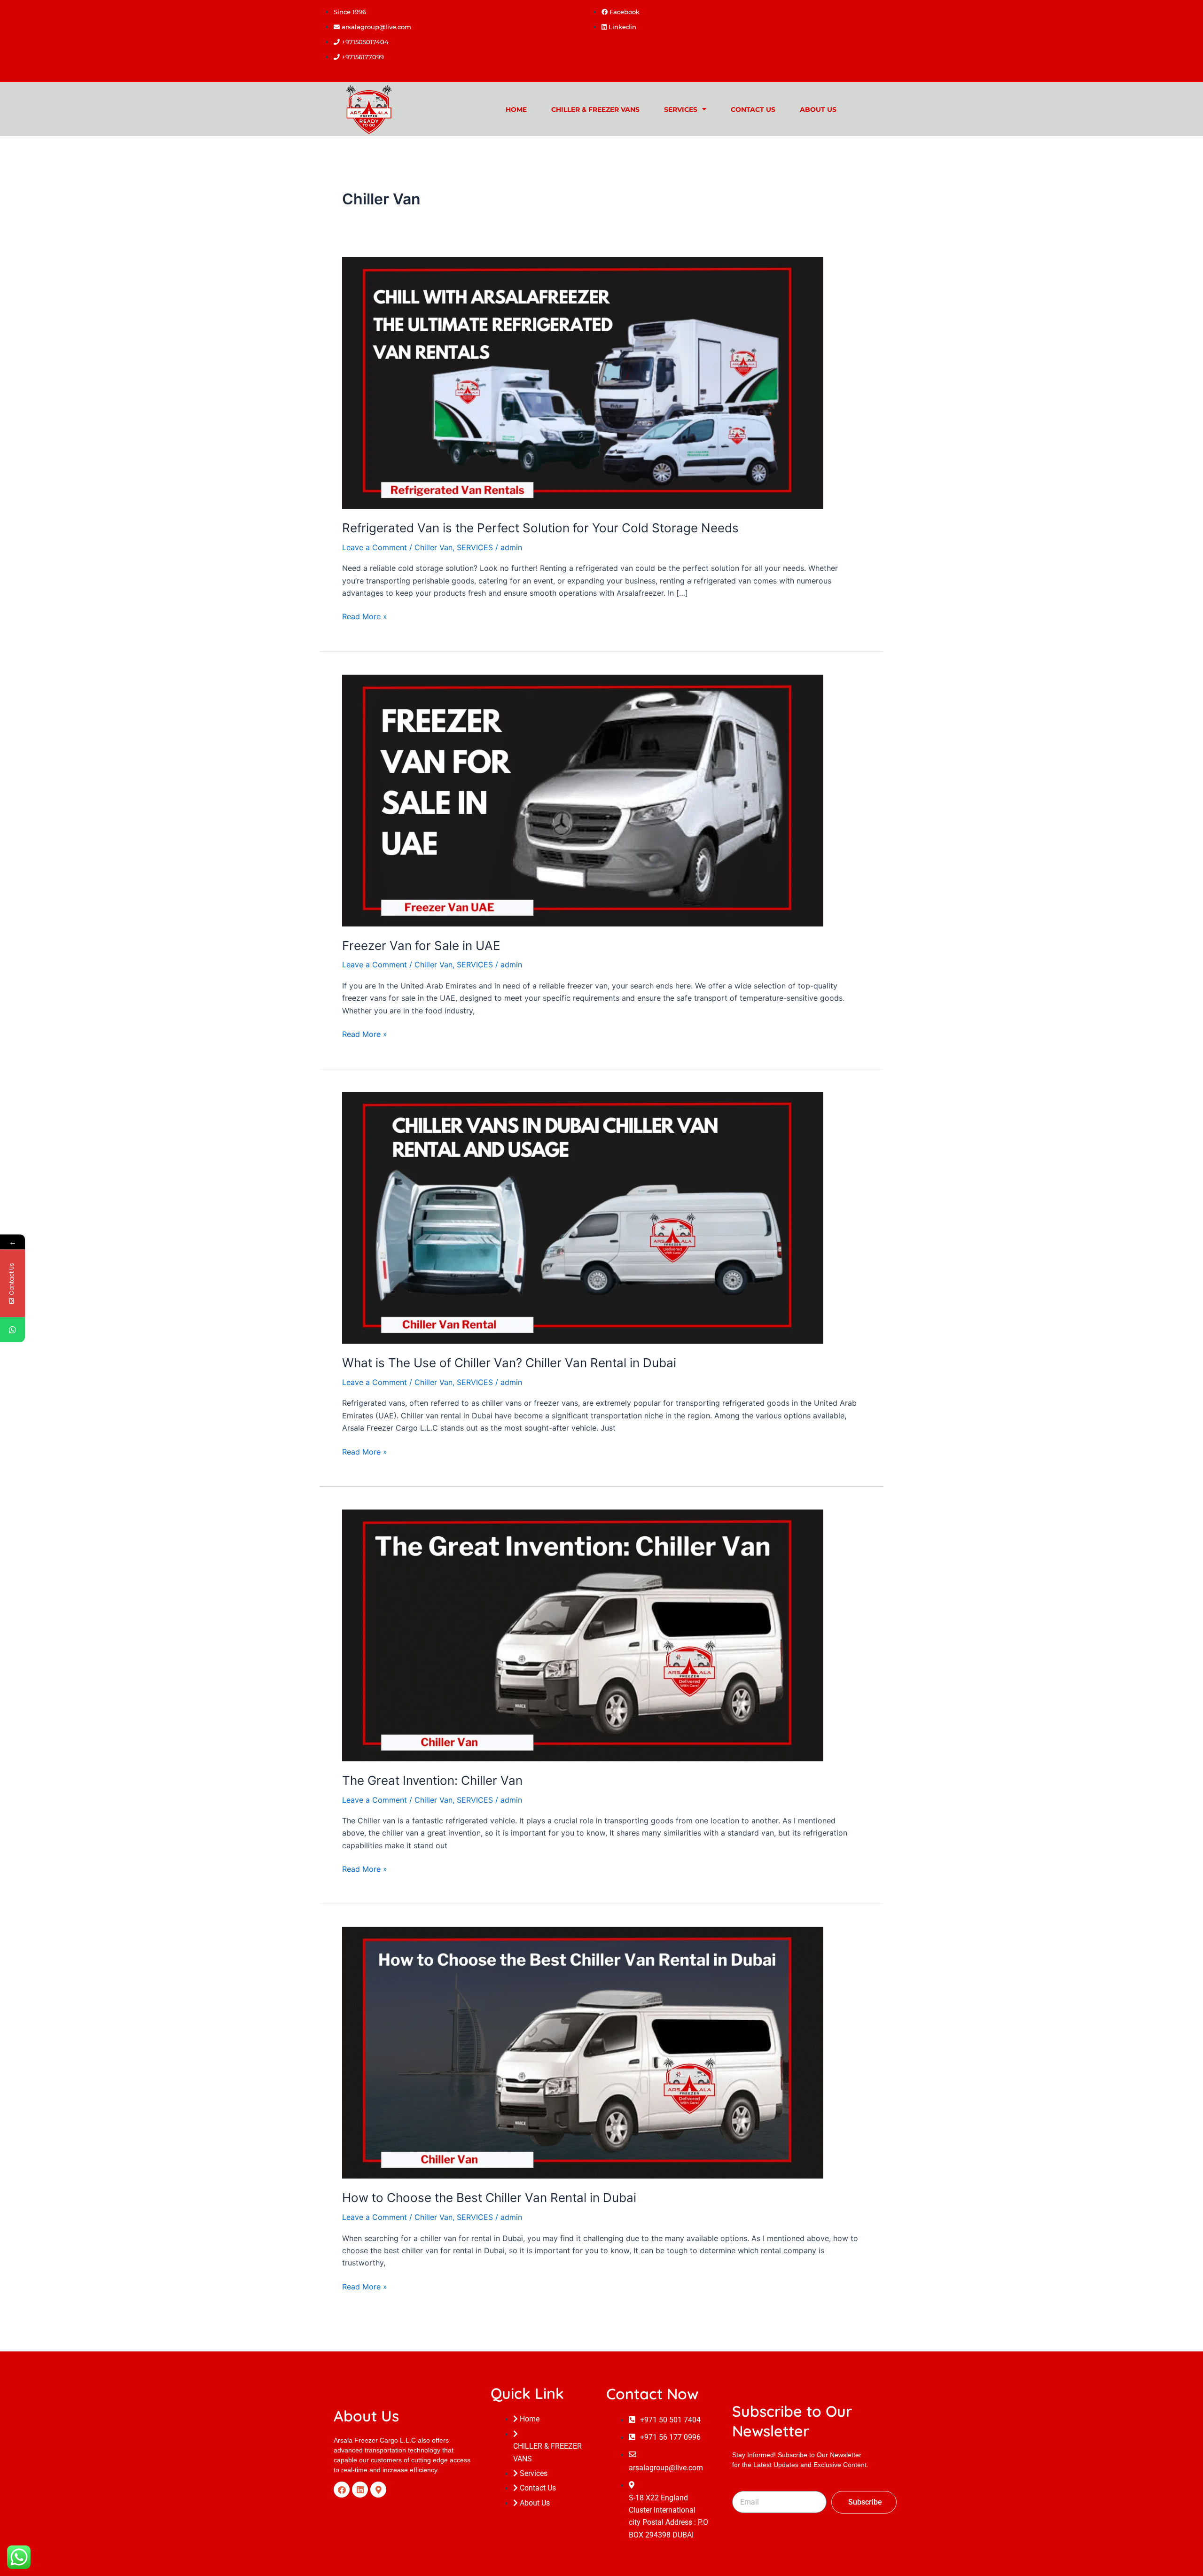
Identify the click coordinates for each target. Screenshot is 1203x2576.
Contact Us (753, 109)
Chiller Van (434, 547)
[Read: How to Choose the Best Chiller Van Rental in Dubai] (583, 2052)
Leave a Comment (375, 547)
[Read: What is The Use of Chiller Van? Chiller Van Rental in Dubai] (583, 1217)
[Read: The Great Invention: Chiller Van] (583, 1634)
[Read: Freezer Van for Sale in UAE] (583, 800)
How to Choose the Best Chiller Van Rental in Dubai (489, 2198)
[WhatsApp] (12, 1329)
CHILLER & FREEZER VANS (595, 109)
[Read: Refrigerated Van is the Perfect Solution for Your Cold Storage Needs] (583, 382)
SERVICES (475, 547)
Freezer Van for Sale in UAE (421, 946)
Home (516, 109)
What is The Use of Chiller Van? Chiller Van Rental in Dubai (509, 1363)
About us (818, 109)
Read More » (365, 616)
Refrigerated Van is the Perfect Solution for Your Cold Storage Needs (540, 528)
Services (681, 109)
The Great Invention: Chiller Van (432, 1780)
